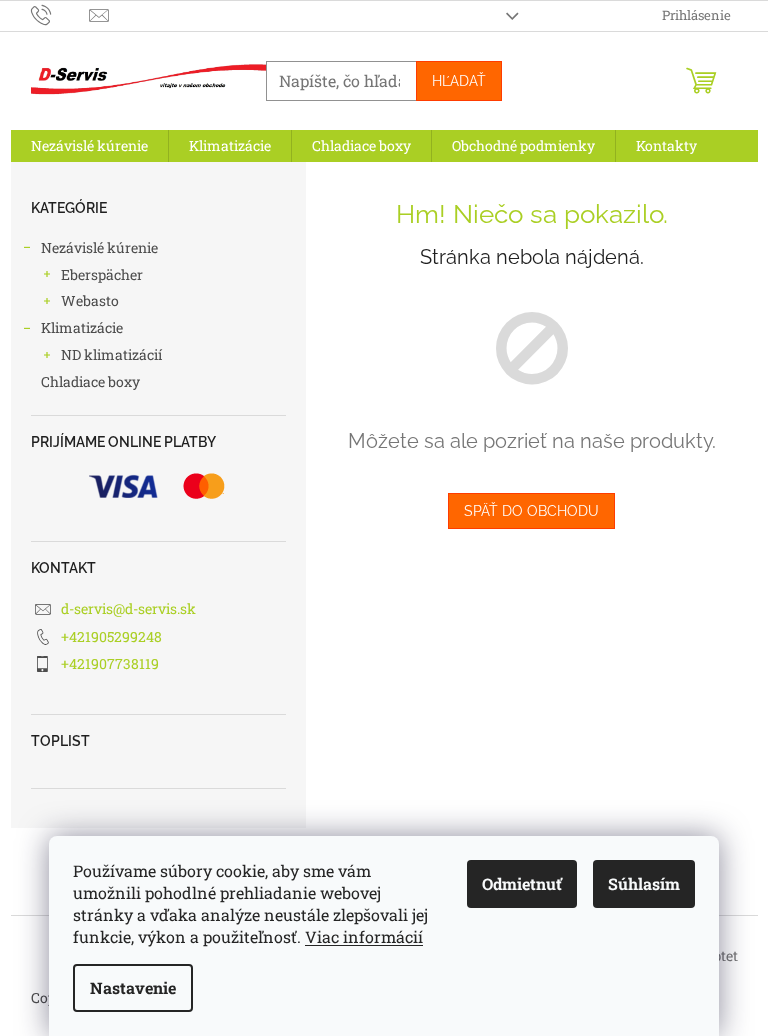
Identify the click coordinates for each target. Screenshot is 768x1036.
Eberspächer (102, 274)
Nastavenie (133, 987)
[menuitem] (89, 146)
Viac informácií (364, 936)
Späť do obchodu (531, 511)
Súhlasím (644, 883)
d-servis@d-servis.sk (128, 608)
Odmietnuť (522, 883)
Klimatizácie (82, 327)
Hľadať (459, 81)
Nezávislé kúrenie (99, 247)
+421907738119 (110, 663)
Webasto (90, 300)
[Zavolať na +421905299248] (60, 14)
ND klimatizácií (111, 354)
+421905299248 (111, 636)
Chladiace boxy (90, 381)
